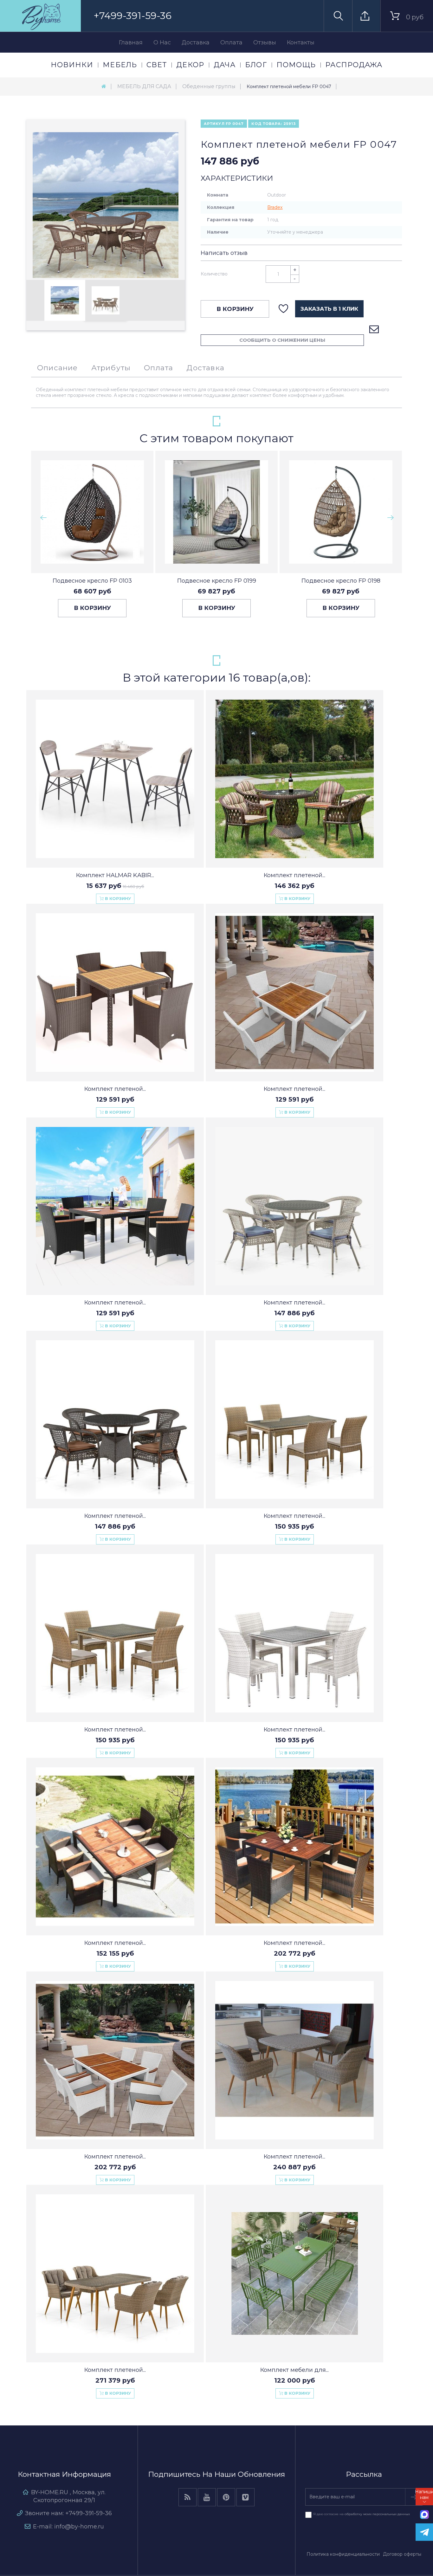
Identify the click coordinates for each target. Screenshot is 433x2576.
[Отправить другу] (374, 330)
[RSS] (187, 2497)
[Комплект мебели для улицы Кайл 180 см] (294, 2274)
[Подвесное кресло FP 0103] (92, 512)
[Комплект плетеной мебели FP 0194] (115, 1206)
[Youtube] (207, 2497)
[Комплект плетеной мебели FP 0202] (294, 993)
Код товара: (267, 124)
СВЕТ (157, 65)
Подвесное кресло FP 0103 (92, 581)
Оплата (231, 42)
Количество (214, 274)
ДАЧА (225, 65)
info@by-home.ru (79, 2527)
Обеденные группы (209, 86)
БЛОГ (256, 65)
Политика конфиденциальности (343, 2554)
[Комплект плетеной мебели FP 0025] (294, 779)
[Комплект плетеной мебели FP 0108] (294, 1206)
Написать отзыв (224, 253)
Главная (131, 42)
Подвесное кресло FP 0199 (217, 581)
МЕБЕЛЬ (120, 65)
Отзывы (265, 42)
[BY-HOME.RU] (40, 16)
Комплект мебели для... (294, 2370)
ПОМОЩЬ (296, 65)
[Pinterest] (226, 2497)
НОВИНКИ (72, 65)
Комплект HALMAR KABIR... (115, 875)
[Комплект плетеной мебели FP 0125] (294, 1420)
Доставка (196, 42)
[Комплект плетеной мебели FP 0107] (115, 1420)
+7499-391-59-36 (132, 16)
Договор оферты (402, 2554)
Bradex (275, 207)
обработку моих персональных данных (377, 2514)
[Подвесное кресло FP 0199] (217, 512)
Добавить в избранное (284, 309)
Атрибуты (111, 368)
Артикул (214, 124)
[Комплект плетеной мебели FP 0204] (115, 1847)
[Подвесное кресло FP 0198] (341, 512)
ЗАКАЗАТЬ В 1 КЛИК (329, 309)
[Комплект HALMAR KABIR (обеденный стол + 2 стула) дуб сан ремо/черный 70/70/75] (115, 779)
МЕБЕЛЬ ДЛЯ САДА (144, 86)
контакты (301, 42)
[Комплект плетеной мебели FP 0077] (294, 1633)
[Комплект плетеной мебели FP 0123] (115, 2274)
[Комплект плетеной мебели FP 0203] (115, 993)
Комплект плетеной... (294, 875)
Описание (58, 368)
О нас (162, 42)
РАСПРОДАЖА (354, 65)
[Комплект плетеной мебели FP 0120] (115, 1633)
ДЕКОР (190, 65)
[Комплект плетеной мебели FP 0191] (294, 2060)
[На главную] (104, 86)
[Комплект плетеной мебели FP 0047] (65, 300)
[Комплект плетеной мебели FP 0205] (115, 2060)
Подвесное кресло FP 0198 (341, 581)
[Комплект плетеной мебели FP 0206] (294, 1847)
